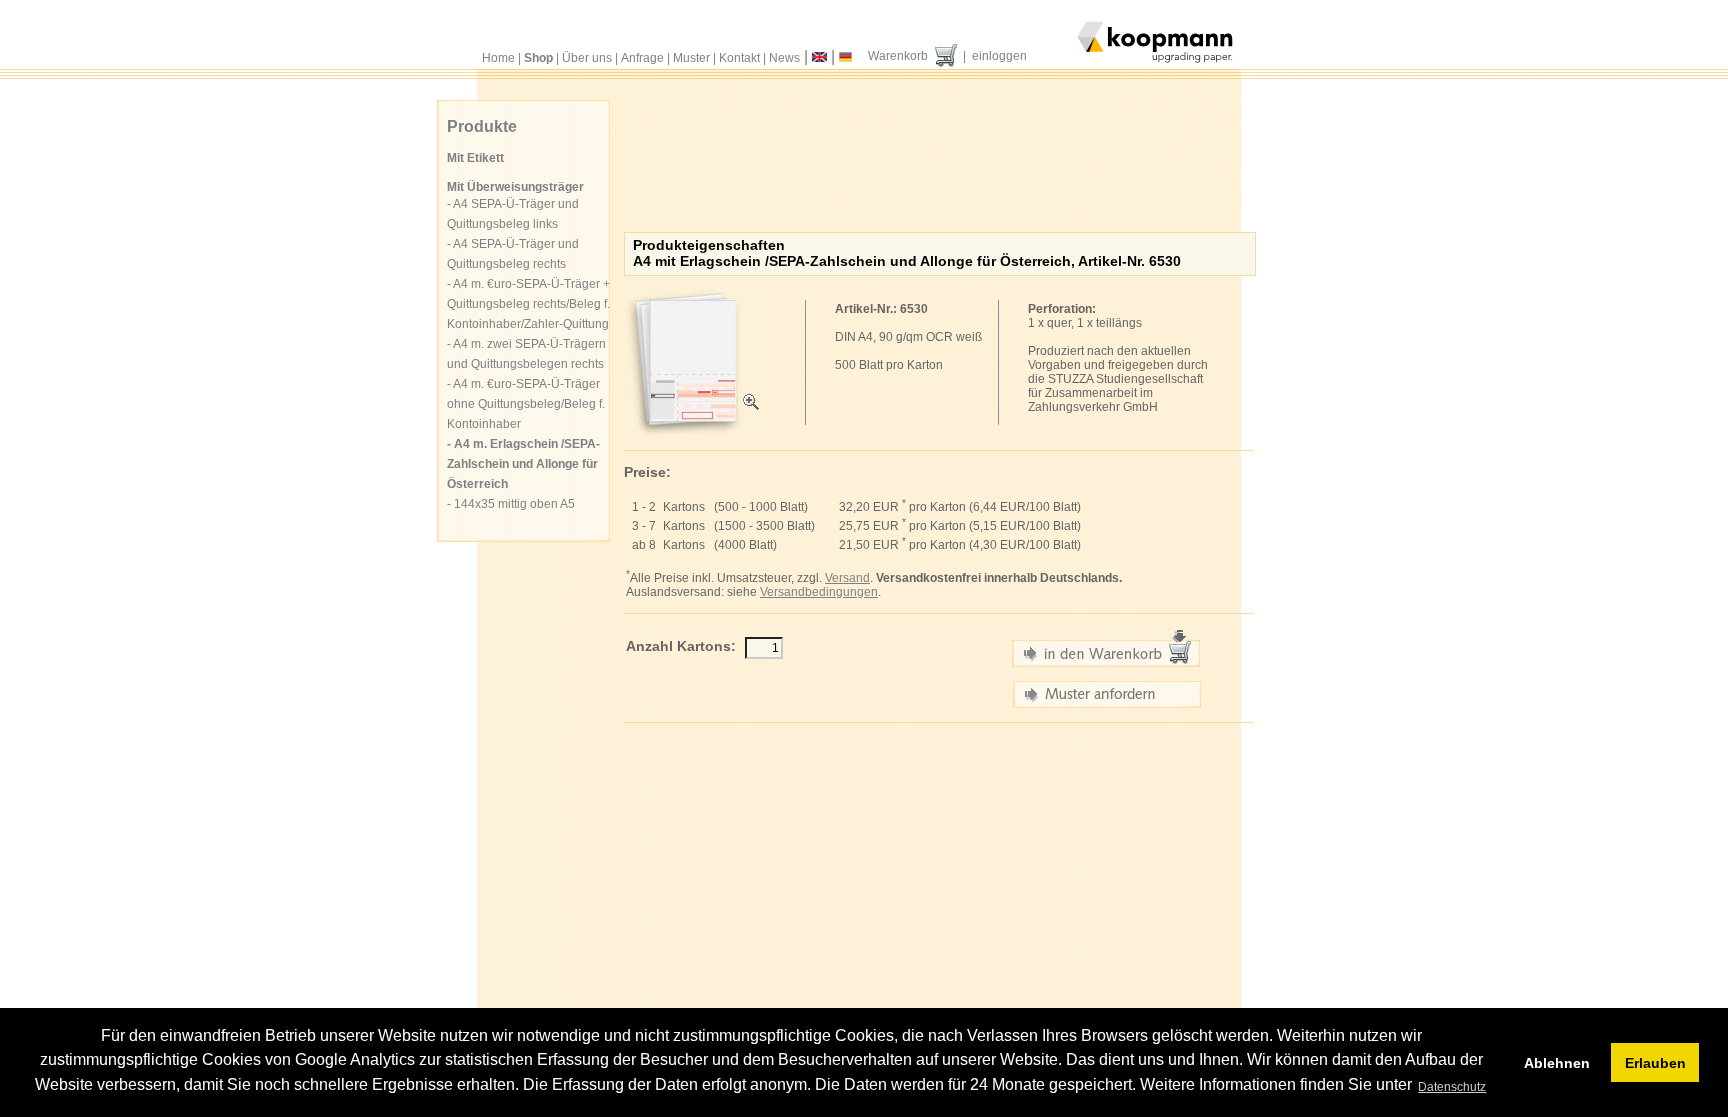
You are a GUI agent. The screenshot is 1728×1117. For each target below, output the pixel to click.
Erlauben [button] (1655, 1063)
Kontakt (739, 58)
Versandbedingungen (819, 592)
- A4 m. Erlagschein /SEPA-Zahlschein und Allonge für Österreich (523, 464)
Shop (538, 58)
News (784, 58)
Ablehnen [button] (1557, 1063)
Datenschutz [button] (1452, 1087)
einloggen (999, 56)
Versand (847, 578)
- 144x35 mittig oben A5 (511, 504)
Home (498, 58)
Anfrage (642, 58)
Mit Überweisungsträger (515, 187)
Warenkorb (898, 56)
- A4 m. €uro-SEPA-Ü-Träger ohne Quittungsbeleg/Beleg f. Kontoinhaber (526, 404)
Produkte (482, 126)
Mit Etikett (475, 158)
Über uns (587, 58)
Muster (691, 58)
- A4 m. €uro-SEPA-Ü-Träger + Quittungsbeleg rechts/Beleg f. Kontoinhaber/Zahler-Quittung (528, 304)
